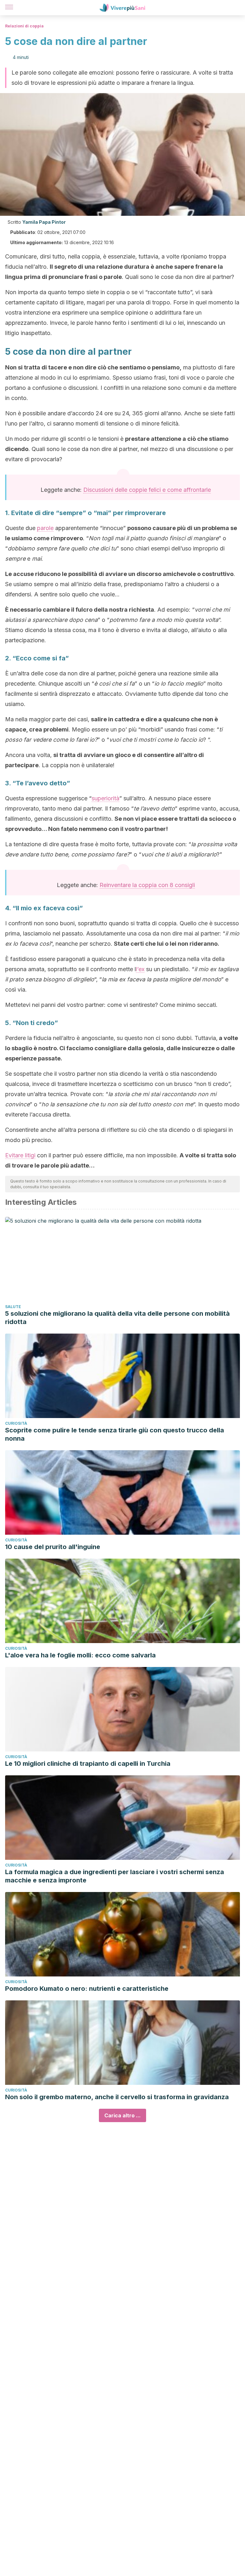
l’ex (140, 969)
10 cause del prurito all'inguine (53, 1547)
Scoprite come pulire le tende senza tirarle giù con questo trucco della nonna (115, 1434)
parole (45, 528)
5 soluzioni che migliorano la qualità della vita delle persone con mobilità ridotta (117, 1318)
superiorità (105, 798)
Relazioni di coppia (24, 26)
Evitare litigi (20, 1155)
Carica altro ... (122, 2115)
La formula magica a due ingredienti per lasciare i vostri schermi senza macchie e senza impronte (115, 1876)
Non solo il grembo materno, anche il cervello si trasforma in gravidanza (117, 2097)
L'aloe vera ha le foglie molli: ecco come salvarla (80, 1655)
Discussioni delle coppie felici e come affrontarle (147, 490)
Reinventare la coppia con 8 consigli (147, 885)
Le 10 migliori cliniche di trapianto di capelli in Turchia (88, 1764)
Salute (13, 1307)
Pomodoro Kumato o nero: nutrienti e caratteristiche (87, 1989)
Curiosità (16, 1423)
